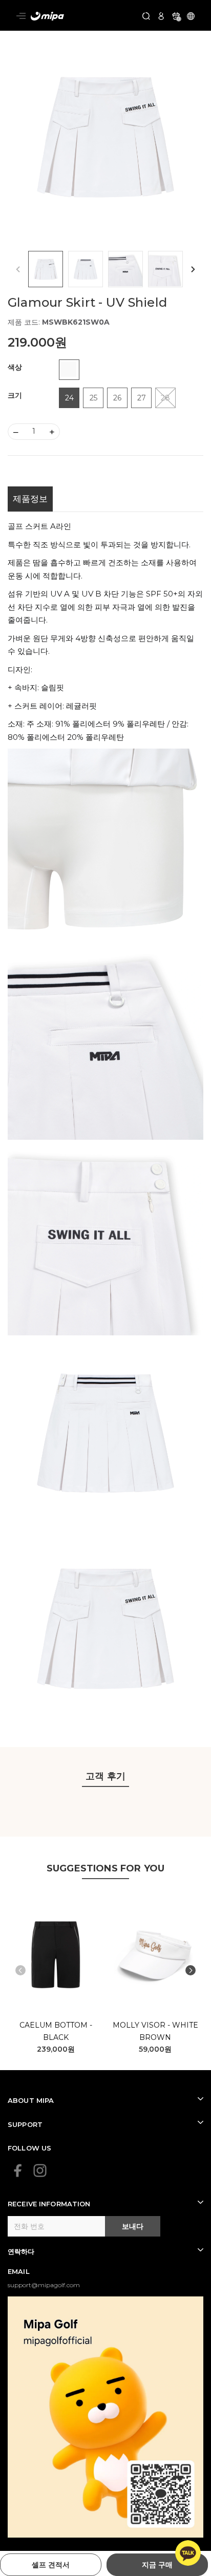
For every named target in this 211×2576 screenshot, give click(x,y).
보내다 (133, 2226)
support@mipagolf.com (44, 2285)
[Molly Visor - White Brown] (156, 1955)
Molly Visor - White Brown (155, 2031)
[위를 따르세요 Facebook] (18, 2170)
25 (93, 398)
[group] (105, 137)
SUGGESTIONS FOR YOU (105, 1868)
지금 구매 (157, 2565)
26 (117, 398)
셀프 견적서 (51, 2565)
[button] (193, 269)
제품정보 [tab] (30, 499)
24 (69, 398)
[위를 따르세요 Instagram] (40, 2170)
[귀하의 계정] (161, 15)
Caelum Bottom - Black (56, 2031)
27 (142, 398)
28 (165, 398)
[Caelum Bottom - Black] (56, 1955)
